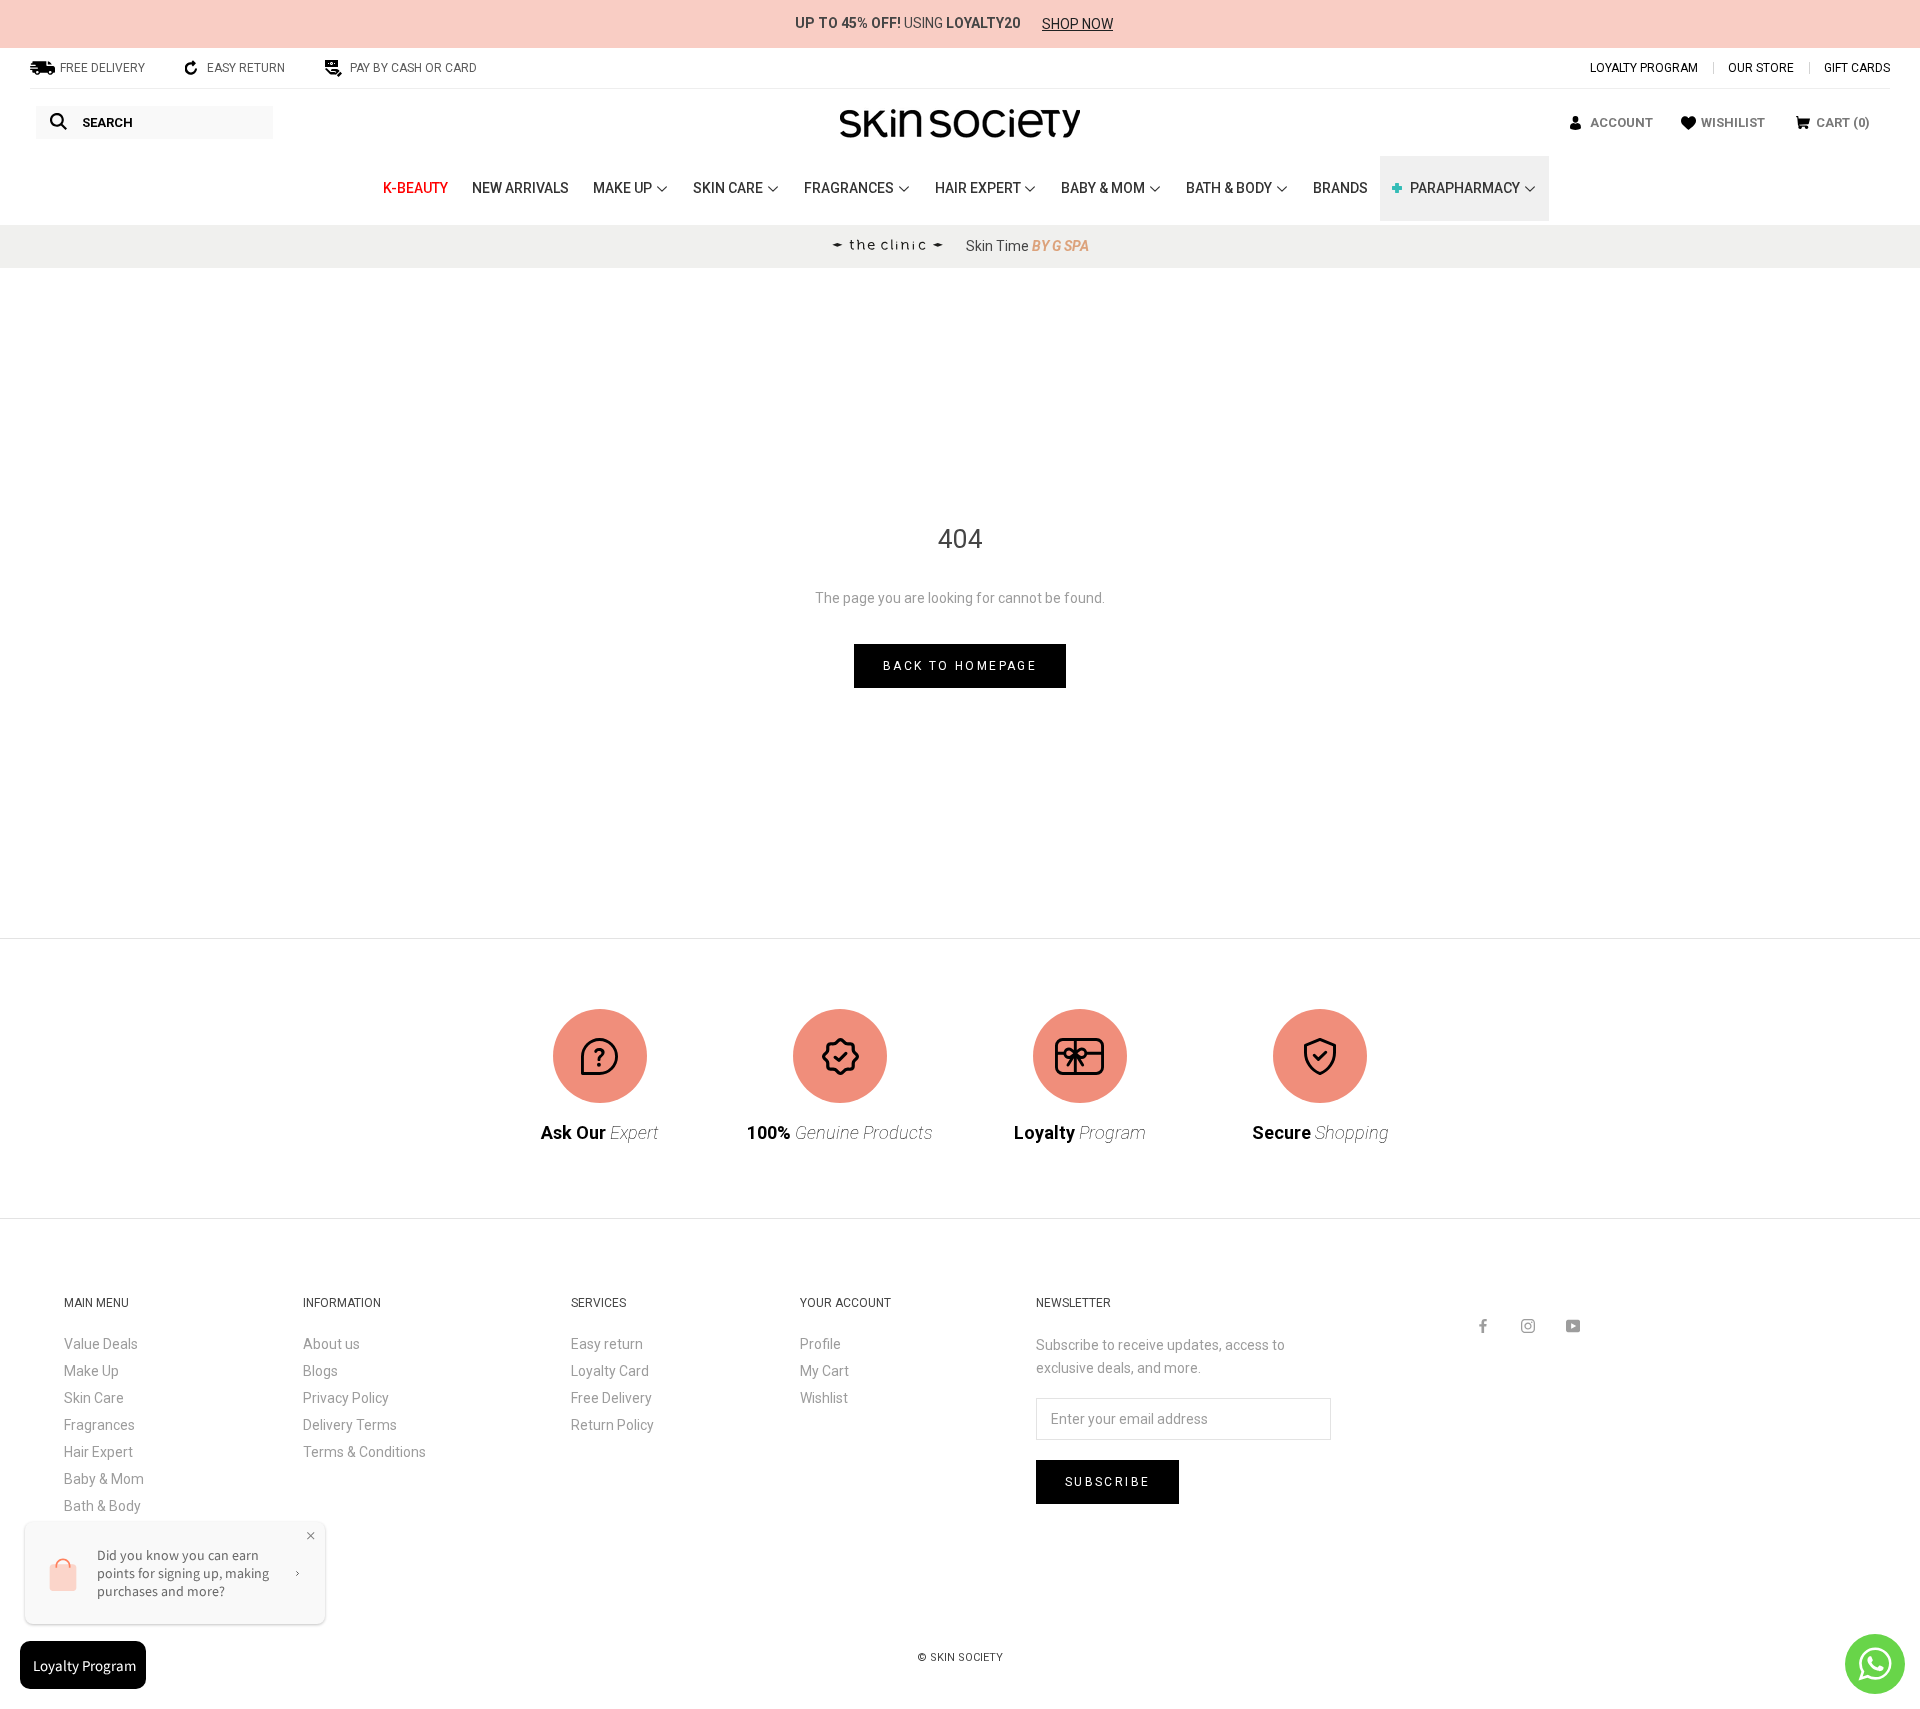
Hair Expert (98, 1452)
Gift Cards (1857, 68)
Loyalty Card (610, 1371)
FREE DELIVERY (102, 68)
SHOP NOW (1077, 24)
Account (1621, 122)
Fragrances (99, 1425)
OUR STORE (1761, 68)
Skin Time (1027, 246)
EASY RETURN (246, 68)
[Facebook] (1483, 1325)
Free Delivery (611, 1398)
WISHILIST (1733, 122)
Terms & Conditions (364, 1452)
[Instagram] (1528, 1325)
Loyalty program (1644, 68)
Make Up (91, 1371)
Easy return (607, 1344)
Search (107, 122)
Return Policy (612, 1425)
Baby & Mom (104, 1479)
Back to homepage (960, 666)
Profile (820, 1344)
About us (331, 1344)
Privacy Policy (346, 1398)
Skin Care (94, 1398)
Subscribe (1108, 1482)
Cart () (1843, 122)
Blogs (320, 1371)
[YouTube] (1573, 1325)
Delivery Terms (350, 1425)
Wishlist (824, 1398)
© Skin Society (960, 1657)
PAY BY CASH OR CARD (413, 68)
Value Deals (101, 1344)
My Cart (824, 1371)
